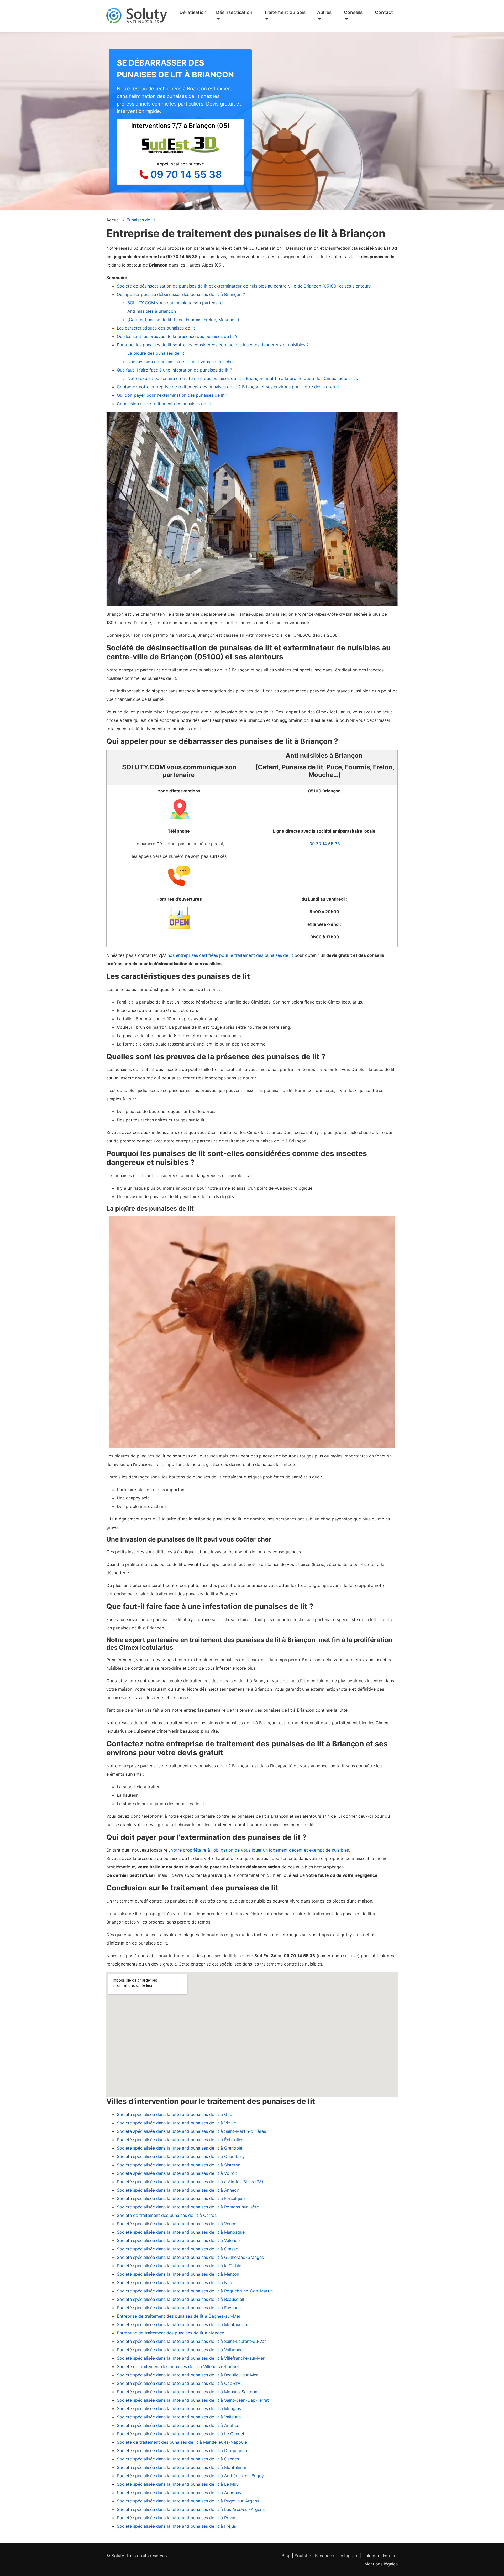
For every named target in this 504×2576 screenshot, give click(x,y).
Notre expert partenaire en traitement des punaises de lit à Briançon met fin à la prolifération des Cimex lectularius (243, 378)
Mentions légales (381, 2564)
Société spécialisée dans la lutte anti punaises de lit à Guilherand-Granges (190, 2257)
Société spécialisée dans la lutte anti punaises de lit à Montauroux (182, 2324)
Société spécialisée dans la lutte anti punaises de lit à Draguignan (182, 2450)
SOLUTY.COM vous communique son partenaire (176, 303)
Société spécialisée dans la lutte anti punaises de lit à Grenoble (180, 2148)
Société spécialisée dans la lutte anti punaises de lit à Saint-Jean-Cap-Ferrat (193, 2400)
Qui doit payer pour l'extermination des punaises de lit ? (172, 395)
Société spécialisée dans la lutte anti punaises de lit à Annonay (179, 2493)
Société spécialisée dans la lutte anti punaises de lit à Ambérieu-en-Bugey (190, 2476)
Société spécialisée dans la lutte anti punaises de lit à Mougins (179, 2408)
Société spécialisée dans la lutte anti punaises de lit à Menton (178, 2274)
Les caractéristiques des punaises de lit (156, 328)
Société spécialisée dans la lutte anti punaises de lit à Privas (177, 2518)
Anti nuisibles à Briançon (152, 311)
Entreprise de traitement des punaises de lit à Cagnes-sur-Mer (179, 2316)
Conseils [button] (353, 12)
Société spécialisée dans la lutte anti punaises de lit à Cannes (178, 2459)
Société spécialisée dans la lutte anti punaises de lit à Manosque (181, 2232)
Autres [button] (324, 12)
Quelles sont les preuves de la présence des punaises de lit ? (177, 336)
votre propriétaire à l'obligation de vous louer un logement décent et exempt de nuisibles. (261, 1850)
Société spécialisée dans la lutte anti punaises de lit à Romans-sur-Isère (188, 2207)
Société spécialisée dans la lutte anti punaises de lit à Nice (175, 2282)
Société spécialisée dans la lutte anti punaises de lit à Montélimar (182, 2467)
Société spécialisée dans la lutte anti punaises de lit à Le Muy (178, 2484)
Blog (286, 2556)
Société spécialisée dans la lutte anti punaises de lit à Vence (177, 2224)
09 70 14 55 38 (186, 174)
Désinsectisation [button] (234, 12)
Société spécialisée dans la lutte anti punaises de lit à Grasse (177, 2249)
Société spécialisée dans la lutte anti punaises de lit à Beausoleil (180, 2299)
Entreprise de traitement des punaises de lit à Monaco (171, 2333)
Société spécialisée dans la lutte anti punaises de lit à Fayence (179, 2308)
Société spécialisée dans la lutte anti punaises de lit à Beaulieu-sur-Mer (187, 2375)
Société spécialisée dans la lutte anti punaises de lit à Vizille (176, 2123)
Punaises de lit (141, 220)
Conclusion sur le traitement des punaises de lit (164, 404)
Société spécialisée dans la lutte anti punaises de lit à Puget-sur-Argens (188, 2501)
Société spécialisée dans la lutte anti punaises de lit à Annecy (178, 2190)
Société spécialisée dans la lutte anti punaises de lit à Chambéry (181, 2156)
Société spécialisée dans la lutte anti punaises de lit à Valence (178, 2240)
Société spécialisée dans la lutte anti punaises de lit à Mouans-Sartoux (187, 2392)
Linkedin (371, 2556)
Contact (384, 12)
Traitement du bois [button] (285, 12)
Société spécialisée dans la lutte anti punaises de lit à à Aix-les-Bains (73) (190, 2182)
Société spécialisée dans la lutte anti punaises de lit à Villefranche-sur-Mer (191, 2358)
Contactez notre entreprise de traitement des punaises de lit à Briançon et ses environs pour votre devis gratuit (228, 387)
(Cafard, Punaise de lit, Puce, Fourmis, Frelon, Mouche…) (183, 320)
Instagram (348, 2556)
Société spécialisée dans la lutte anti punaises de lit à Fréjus (176, 2526)
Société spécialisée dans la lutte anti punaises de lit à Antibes (178, 2425)
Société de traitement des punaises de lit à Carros (167, 2215)
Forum (389, 2556)
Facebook (325, 2556)
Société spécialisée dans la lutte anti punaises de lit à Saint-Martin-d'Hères (191, 2131)
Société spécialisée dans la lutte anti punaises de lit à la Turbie (179, 2266)
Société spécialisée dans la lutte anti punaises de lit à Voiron (177, 2173)
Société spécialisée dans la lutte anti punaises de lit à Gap (175, 2114)
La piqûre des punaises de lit (156, 353)
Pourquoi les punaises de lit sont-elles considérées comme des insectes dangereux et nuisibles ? (213, 345)
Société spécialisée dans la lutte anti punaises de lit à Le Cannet (181, 2434)
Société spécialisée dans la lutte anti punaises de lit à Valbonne (180, 2350)
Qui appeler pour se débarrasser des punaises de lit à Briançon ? (181, 294)
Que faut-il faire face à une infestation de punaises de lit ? (174, 370)
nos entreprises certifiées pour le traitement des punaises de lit (230, 955)
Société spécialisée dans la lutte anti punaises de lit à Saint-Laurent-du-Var (191, 2341)
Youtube (303, 2556)
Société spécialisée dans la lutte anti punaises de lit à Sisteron (179, 2165)
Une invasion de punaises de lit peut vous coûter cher (181, 362)
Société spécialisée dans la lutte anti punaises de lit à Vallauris (179, 2417)
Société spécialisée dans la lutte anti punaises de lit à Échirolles (180, 2140)
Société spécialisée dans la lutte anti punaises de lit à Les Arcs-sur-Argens (191, 2509)
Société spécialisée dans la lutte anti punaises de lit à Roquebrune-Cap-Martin (195, 2291)
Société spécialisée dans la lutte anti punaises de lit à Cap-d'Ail (180, 2383)
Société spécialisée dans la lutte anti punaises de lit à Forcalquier (182, 2198)
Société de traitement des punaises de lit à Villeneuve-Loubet (178, 2366)
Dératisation (193, 12)
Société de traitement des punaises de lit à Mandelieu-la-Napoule (182, 2442)
